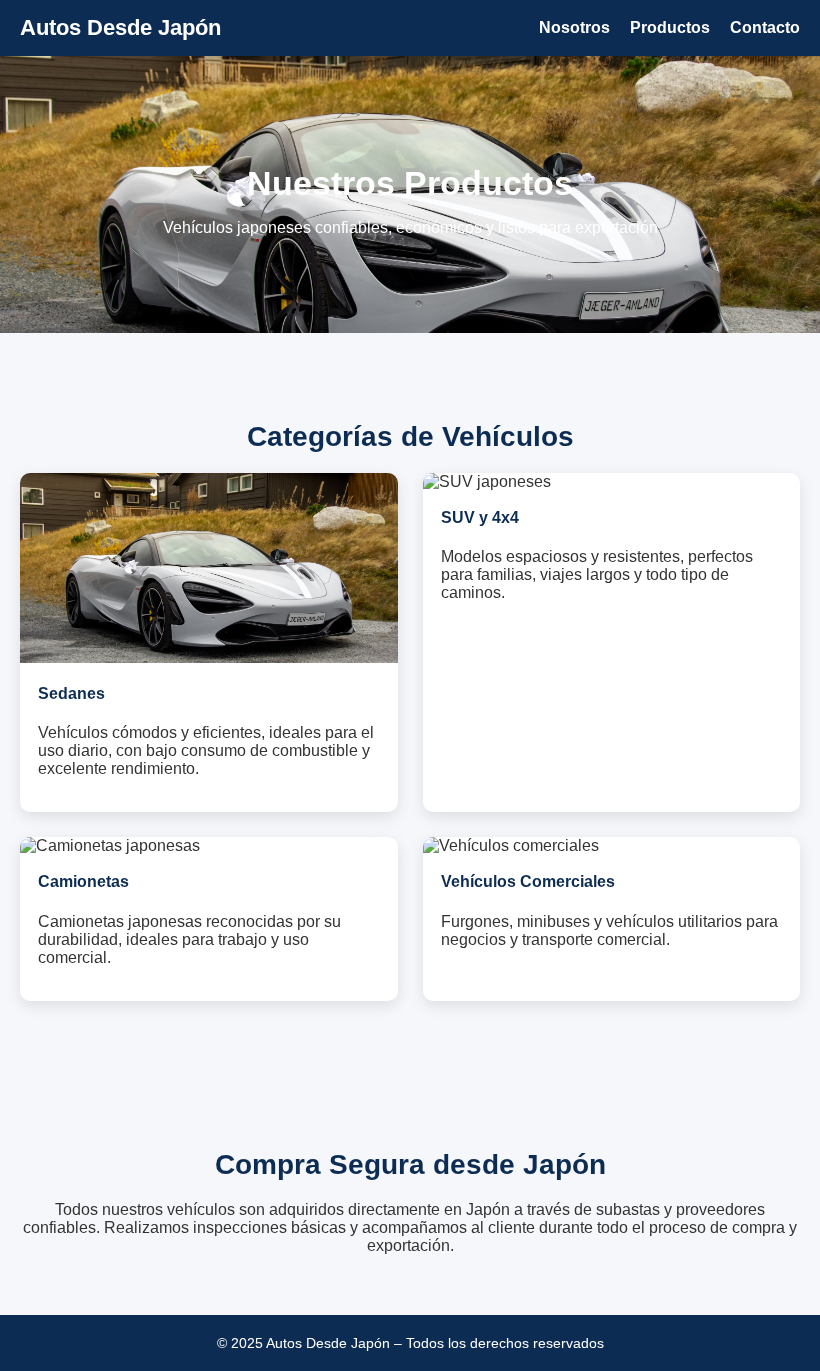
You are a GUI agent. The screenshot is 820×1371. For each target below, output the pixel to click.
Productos (670, 27)
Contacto (765, 27)
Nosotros (574, 27)
